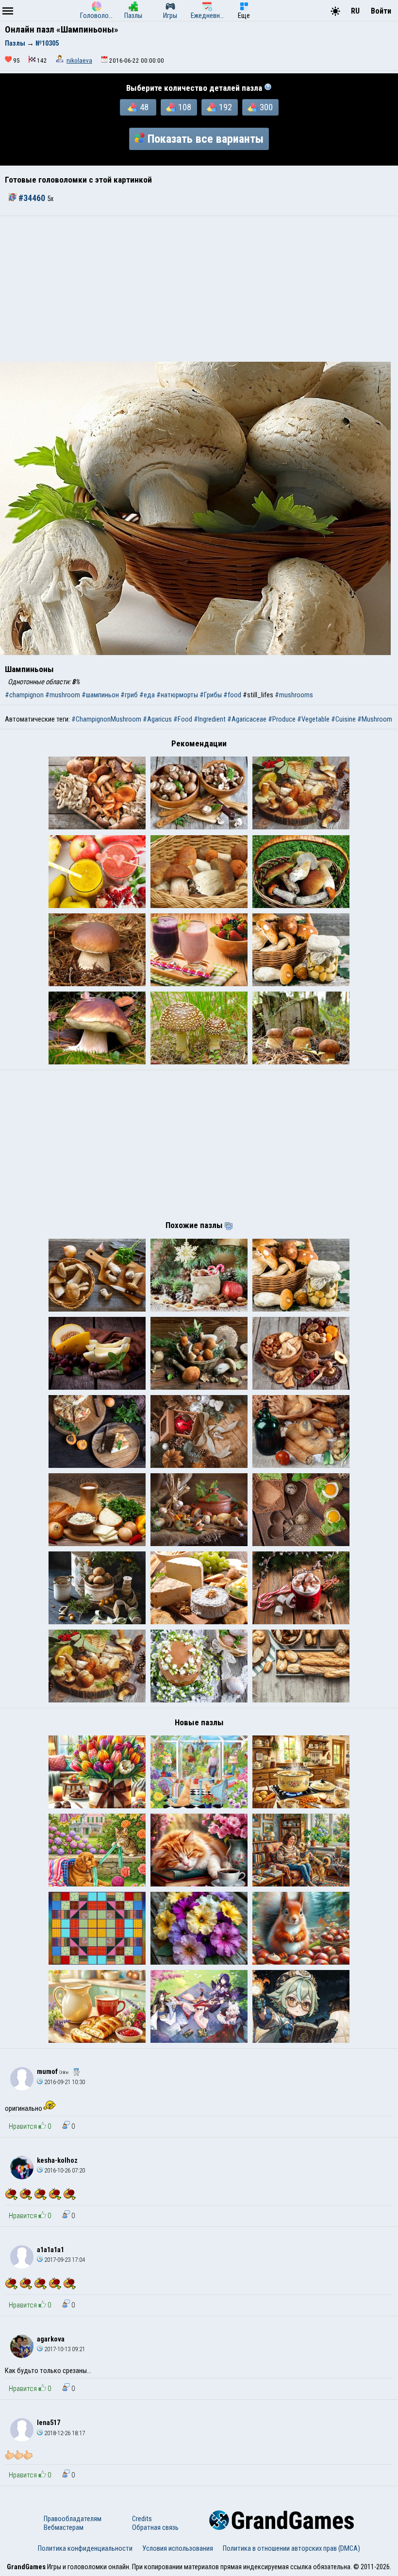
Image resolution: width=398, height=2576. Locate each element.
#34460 (32, 198)
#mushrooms (294, 695)
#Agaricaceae (247, 719)
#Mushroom (375, 719)
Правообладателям (73, 2519)
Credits (142, 2519)
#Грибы (211, 695)
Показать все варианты (206, 139)
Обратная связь (155, 2527)
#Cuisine (343, 719)
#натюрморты (177, 695)
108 (185, 107)
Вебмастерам (64, 2527)
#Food (183, 719)
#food (232, 695)
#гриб (129, 695)
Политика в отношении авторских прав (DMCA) (291, 2548)
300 (266, 107)
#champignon (24, 695)
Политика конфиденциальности (85, 2548)
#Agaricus (157, 719)
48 (144, 107)
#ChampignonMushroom (106, 719)
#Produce (282, 719)
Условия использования (178, 2548)
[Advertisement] (199, 289)
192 (225, 107)
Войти (381, 11)
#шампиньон (100, 695)
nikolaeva (79, 60)
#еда (147, 695)
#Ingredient (210, 719)
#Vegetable (313, 719)
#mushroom (63, 695)
